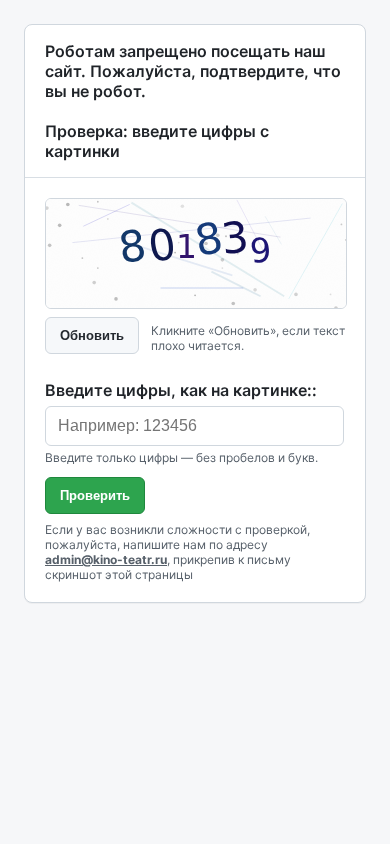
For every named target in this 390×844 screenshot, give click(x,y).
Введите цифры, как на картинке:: (181, 390)
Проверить (95, 495)
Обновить (92, 335)
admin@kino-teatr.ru (106, 559)
